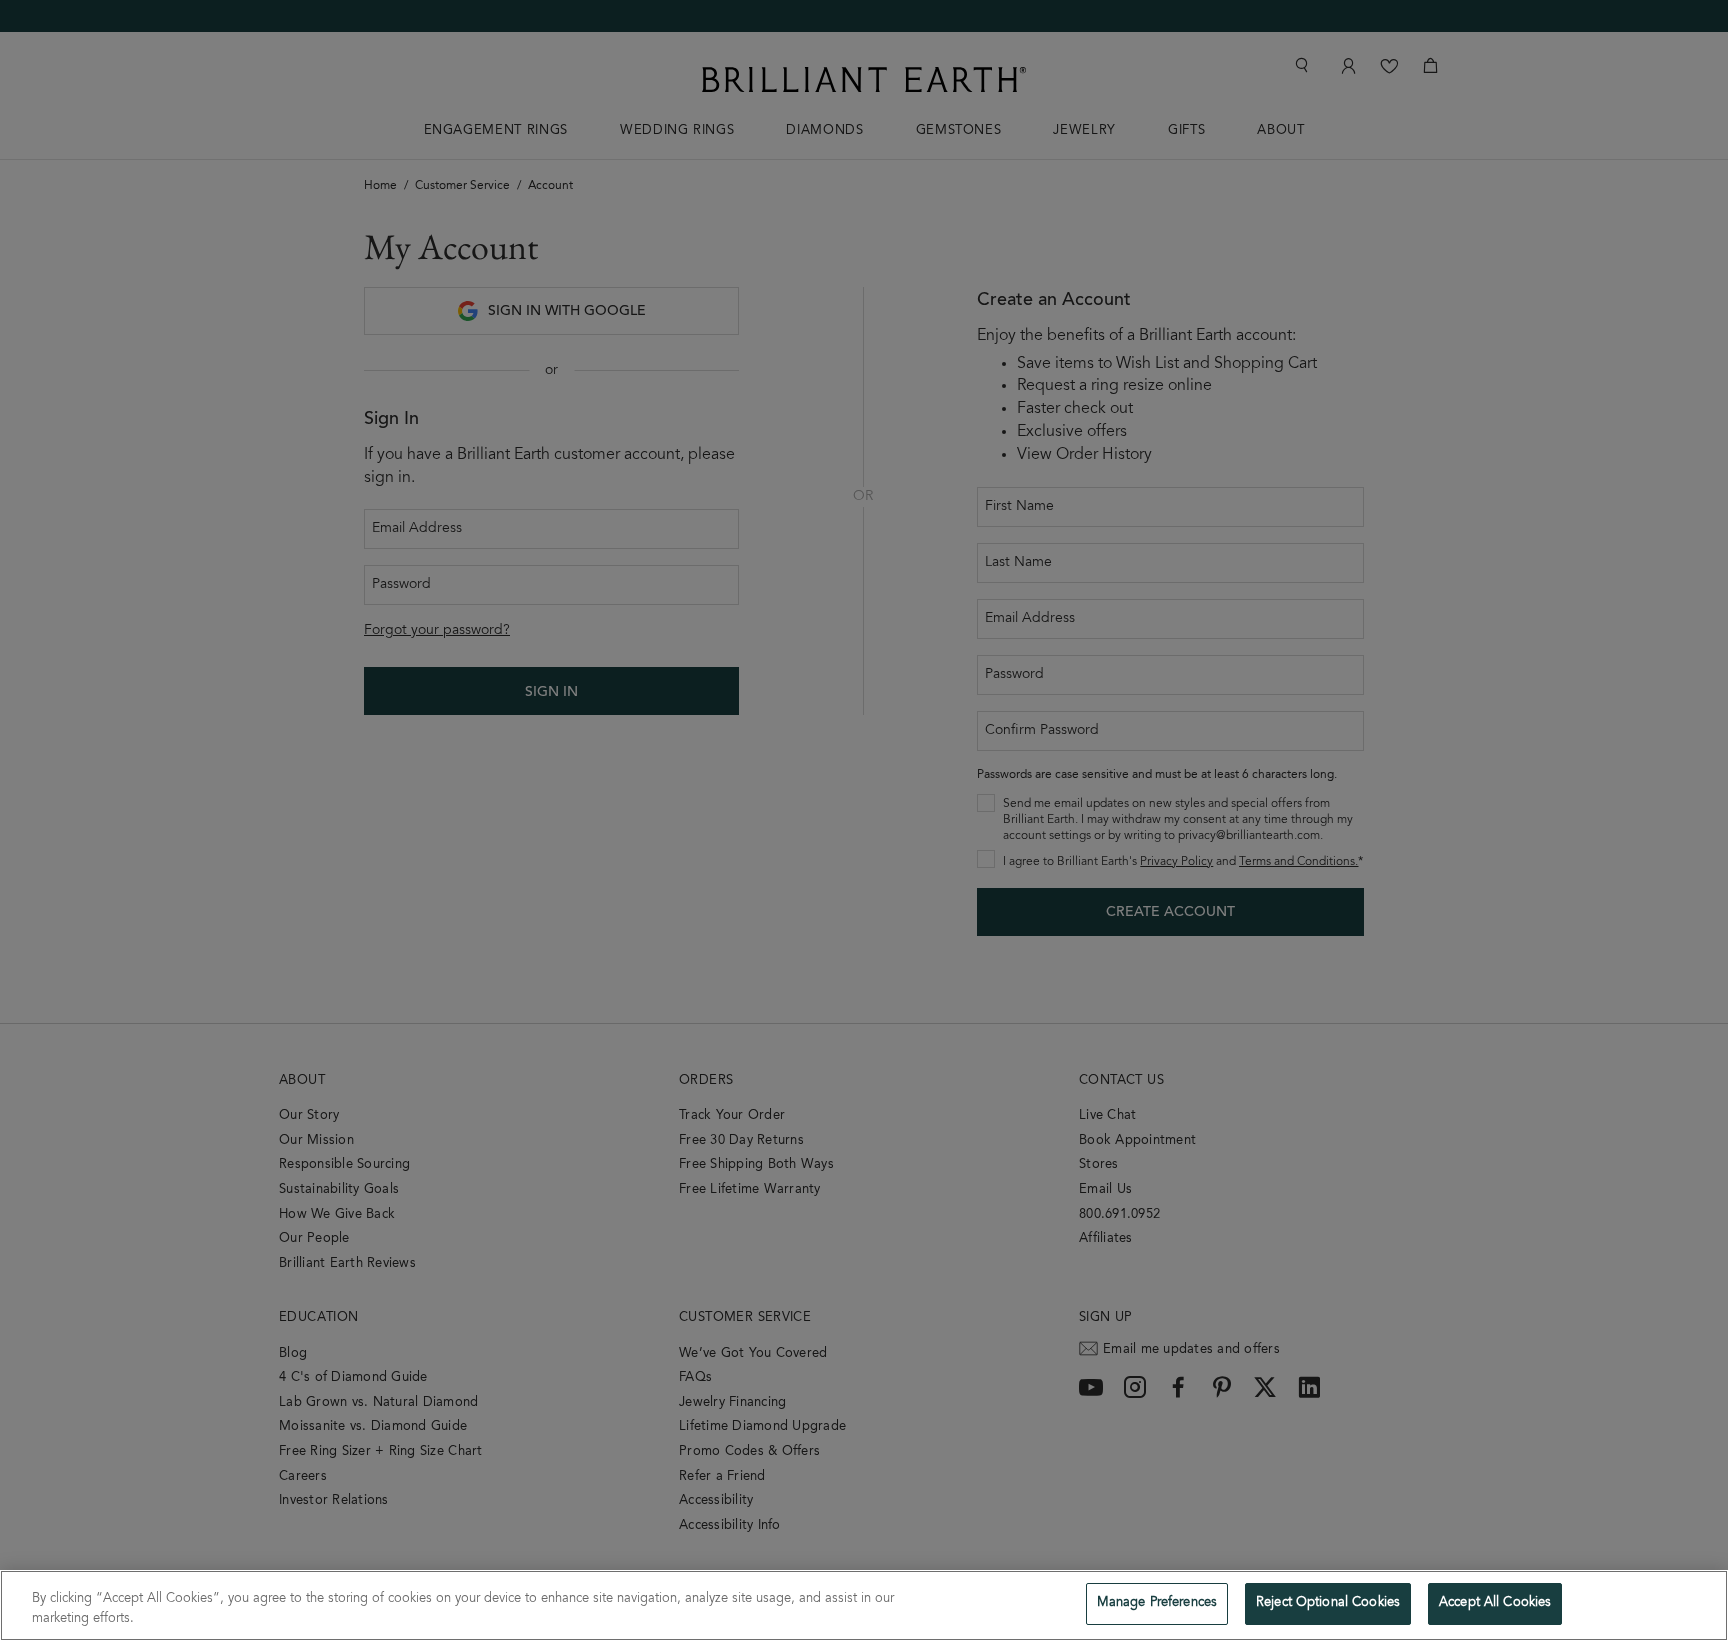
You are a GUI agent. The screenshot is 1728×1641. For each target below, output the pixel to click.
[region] (864, 1605)
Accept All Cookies (1495, 1603)
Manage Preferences (1157, 1603)
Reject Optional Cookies (1328, 1603)
